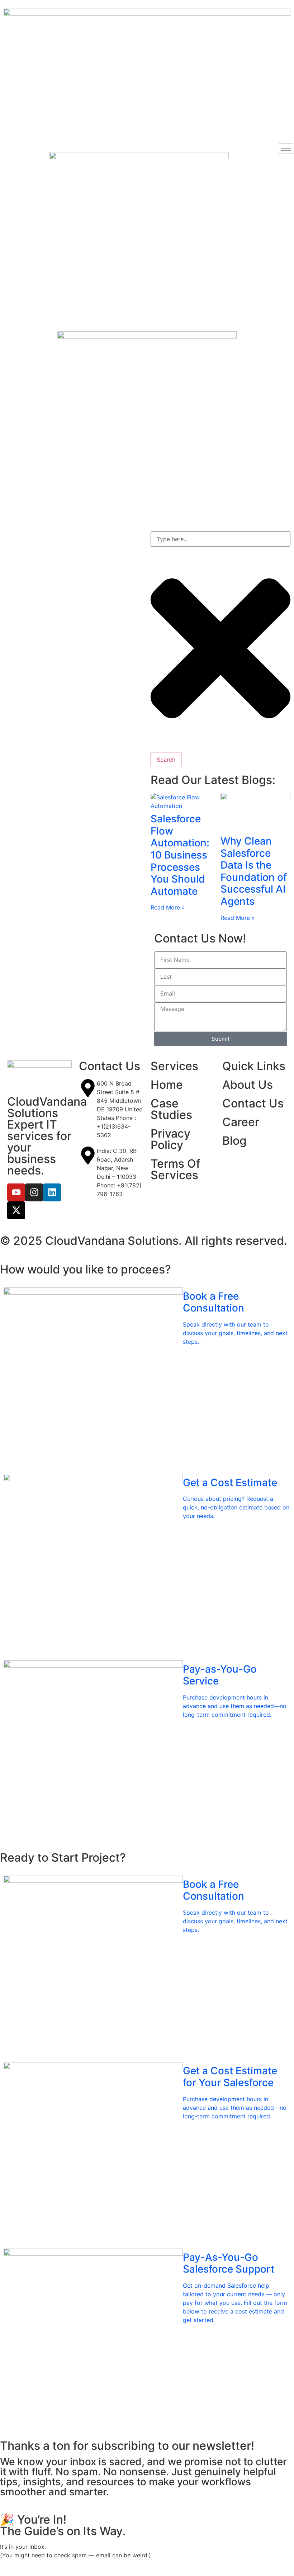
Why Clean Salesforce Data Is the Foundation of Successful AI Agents (254, 871)
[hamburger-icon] (286, 149)
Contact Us (253, 1103)
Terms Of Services (176, 1169)
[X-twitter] (16, 1210)
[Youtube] (16, 1192)
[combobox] (220, 539)
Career (241, 1122)
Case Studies (171, 1109)
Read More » (168, 907)
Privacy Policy (170, 1139)
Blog (234, 1141)
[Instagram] (34, 1192)
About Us (248, 1085)
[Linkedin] (52, 1192)
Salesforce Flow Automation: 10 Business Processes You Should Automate (180, 855)
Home (167, 1085)
